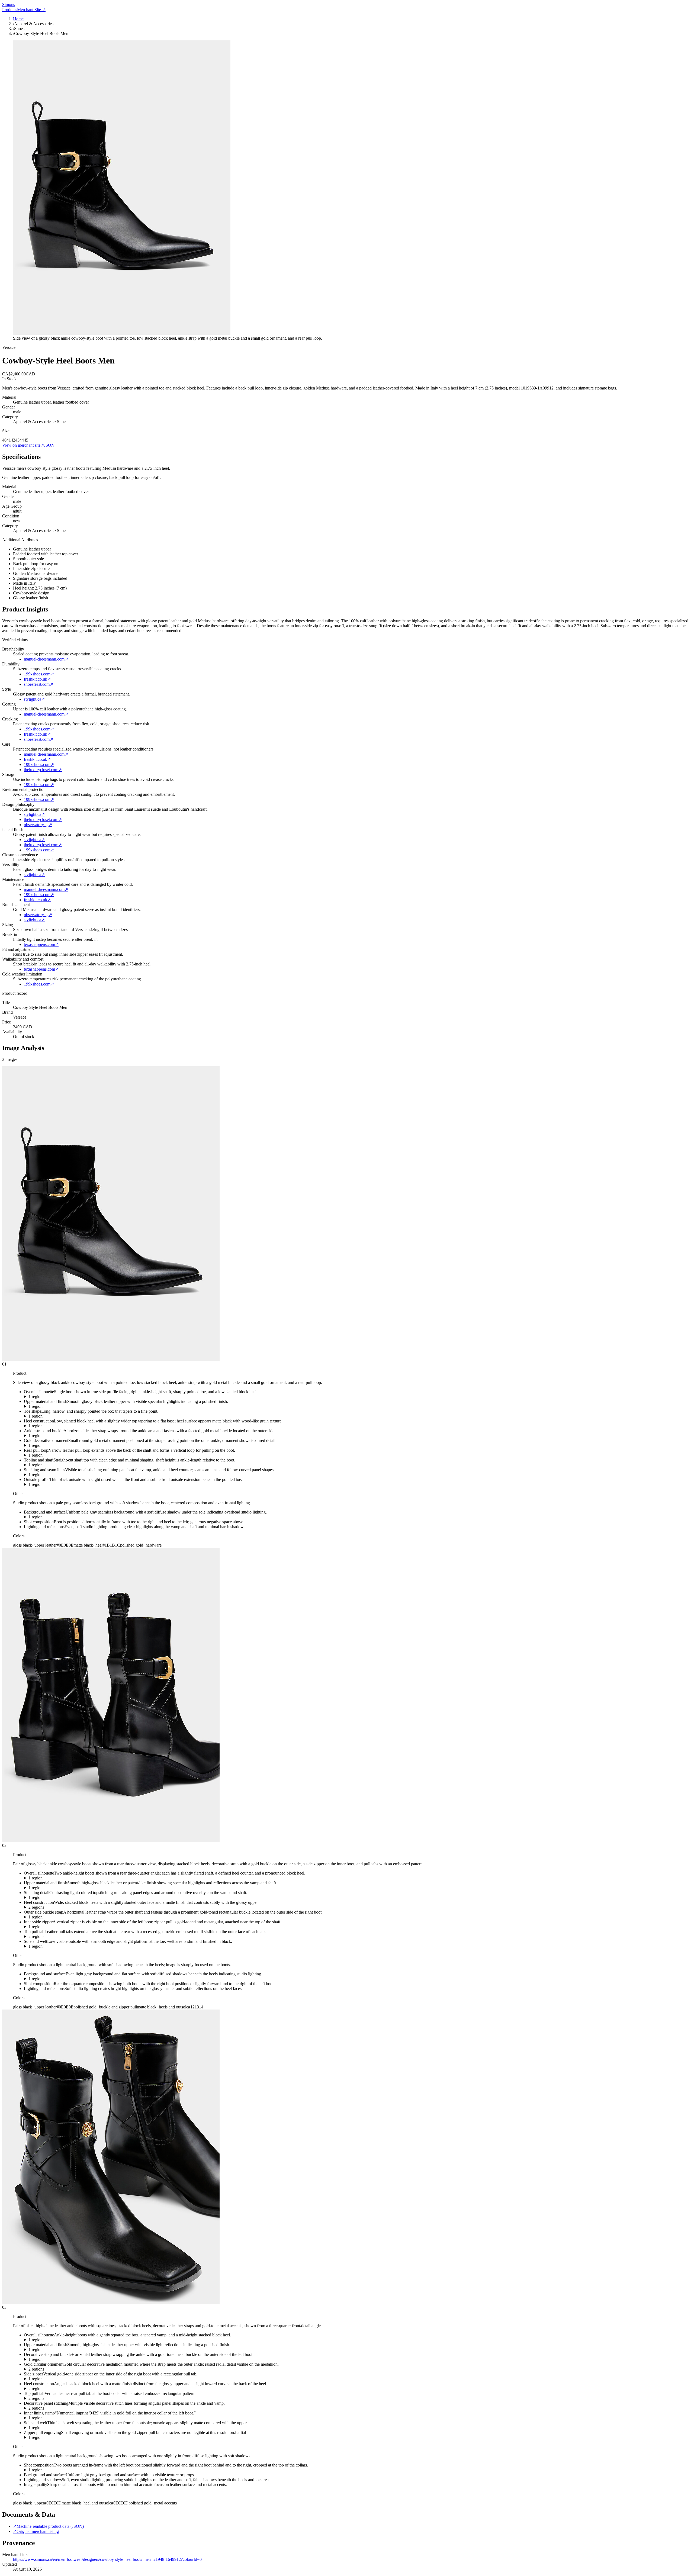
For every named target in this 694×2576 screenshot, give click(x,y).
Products (10, 10)
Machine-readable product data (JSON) (48, 2526)
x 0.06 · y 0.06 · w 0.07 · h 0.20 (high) (57, 1455)
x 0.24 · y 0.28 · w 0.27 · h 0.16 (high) (57, 1436)
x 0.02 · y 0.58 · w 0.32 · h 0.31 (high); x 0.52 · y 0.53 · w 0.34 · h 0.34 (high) (91, 2389)
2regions (36, 1907)
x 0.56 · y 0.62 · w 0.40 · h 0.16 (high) (57, 1485)
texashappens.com (41, 944)
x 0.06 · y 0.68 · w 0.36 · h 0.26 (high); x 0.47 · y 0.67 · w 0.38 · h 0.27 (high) (91, 1907)
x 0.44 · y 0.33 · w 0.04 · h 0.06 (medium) (60, 1445)
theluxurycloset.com (43, 770)
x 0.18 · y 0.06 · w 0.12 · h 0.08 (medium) (60, 2418)
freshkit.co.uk (37, 679)
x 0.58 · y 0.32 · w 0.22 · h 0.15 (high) (57, 1917)
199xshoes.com (39, 674)
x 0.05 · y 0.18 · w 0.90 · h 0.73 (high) (57, 1878)
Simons (9, 4)
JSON (49, 445)
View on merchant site (23, 445)
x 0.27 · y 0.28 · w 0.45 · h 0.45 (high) (57, 1898)
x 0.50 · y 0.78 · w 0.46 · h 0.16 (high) (57, 1946)
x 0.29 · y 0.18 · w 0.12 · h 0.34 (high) (57, 1927)
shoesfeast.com (38, 684)
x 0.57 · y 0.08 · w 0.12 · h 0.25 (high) (57, 2379)
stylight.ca (34, 699)
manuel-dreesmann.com (46, 659)
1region (36, 1397)
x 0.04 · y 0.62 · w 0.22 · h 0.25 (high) (57, 1426)
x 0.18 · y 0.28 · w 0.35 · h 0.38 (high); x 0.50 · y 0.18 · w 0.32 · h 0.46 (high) (91, 2408)
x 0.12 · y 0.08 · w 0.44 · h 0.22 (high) (57, 1465)
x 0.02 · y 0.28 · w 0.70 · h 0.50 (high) (57, 2350)
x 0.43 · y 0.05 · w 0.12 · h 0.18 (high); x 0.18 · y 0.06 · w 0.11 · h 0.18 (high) (91, 1937)
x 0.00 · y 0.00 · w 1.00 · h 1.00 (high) (57, 1517)
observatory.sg (38, 825)
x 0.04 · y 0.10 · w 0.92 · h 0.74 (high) (57, 1397)
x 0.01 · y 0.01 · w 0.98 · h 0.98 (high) (57, 2470)
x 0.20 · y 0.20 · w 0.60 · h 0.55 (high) (57, 1888)
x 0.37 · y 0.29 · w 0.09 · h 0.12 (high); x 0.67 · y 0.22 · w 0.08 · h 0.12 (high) (91, 2369)
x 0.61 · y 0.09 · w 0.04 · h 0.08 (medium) (60, 2437)
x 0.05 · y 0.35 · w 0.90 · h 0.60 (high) (57, 2340)
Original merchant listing (36, 2531)
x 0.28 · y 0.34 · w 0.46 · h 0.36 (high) (57, 1475)
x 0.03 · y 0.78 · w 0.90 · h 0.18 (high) (57, 2428)
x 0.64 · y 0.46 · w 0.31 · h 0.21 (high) (57, 1416)
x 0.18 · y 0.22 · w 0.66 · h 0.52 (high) (57, 1406)
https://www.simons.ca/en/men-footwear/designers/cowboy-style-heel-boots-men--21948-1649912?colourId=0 (107, 2559)
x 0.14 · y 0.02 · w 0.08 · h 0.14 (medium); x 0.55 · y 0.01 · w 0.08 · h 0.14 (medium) (98, 2398)
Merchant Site (31, 10)
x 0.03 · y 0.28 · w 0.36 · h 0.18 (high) (57, 2359)
